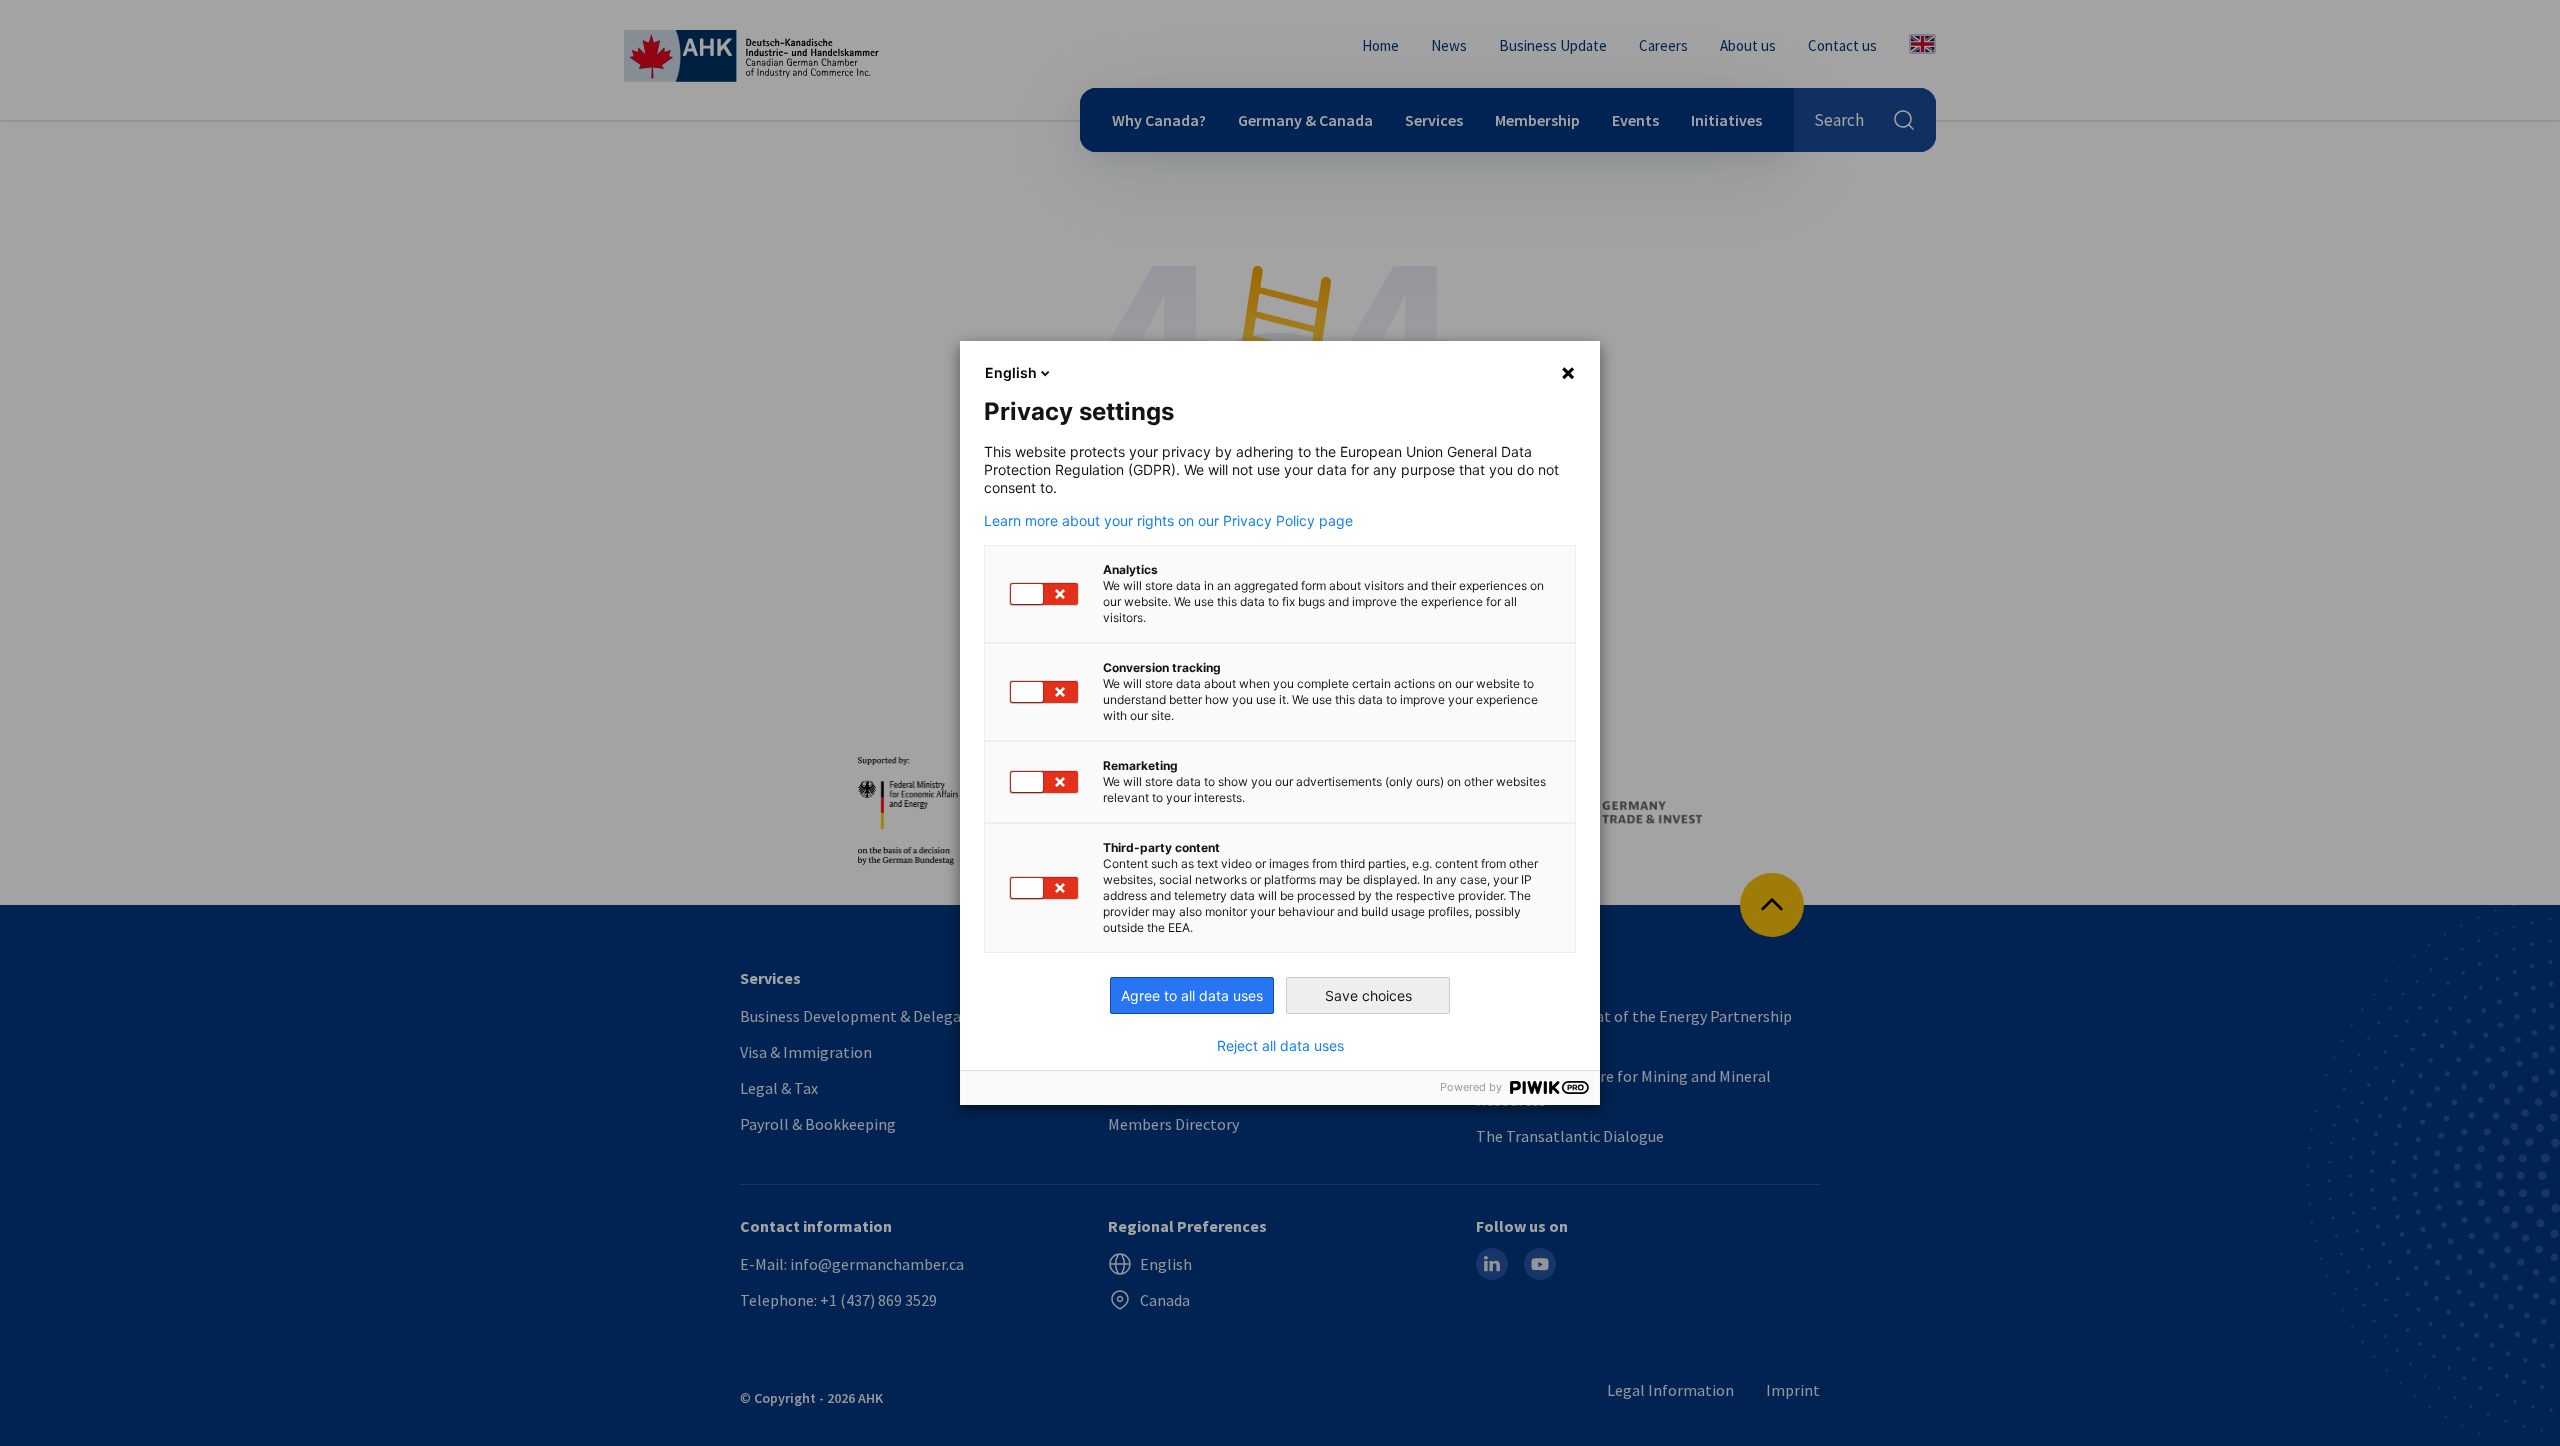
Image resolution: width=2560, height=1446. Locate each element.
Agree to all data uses (1192, 995)
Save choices (1368, 995)
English (1011, 372)
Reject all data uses (1280, 1046)
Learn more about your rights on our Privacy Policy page (1168, 521)
